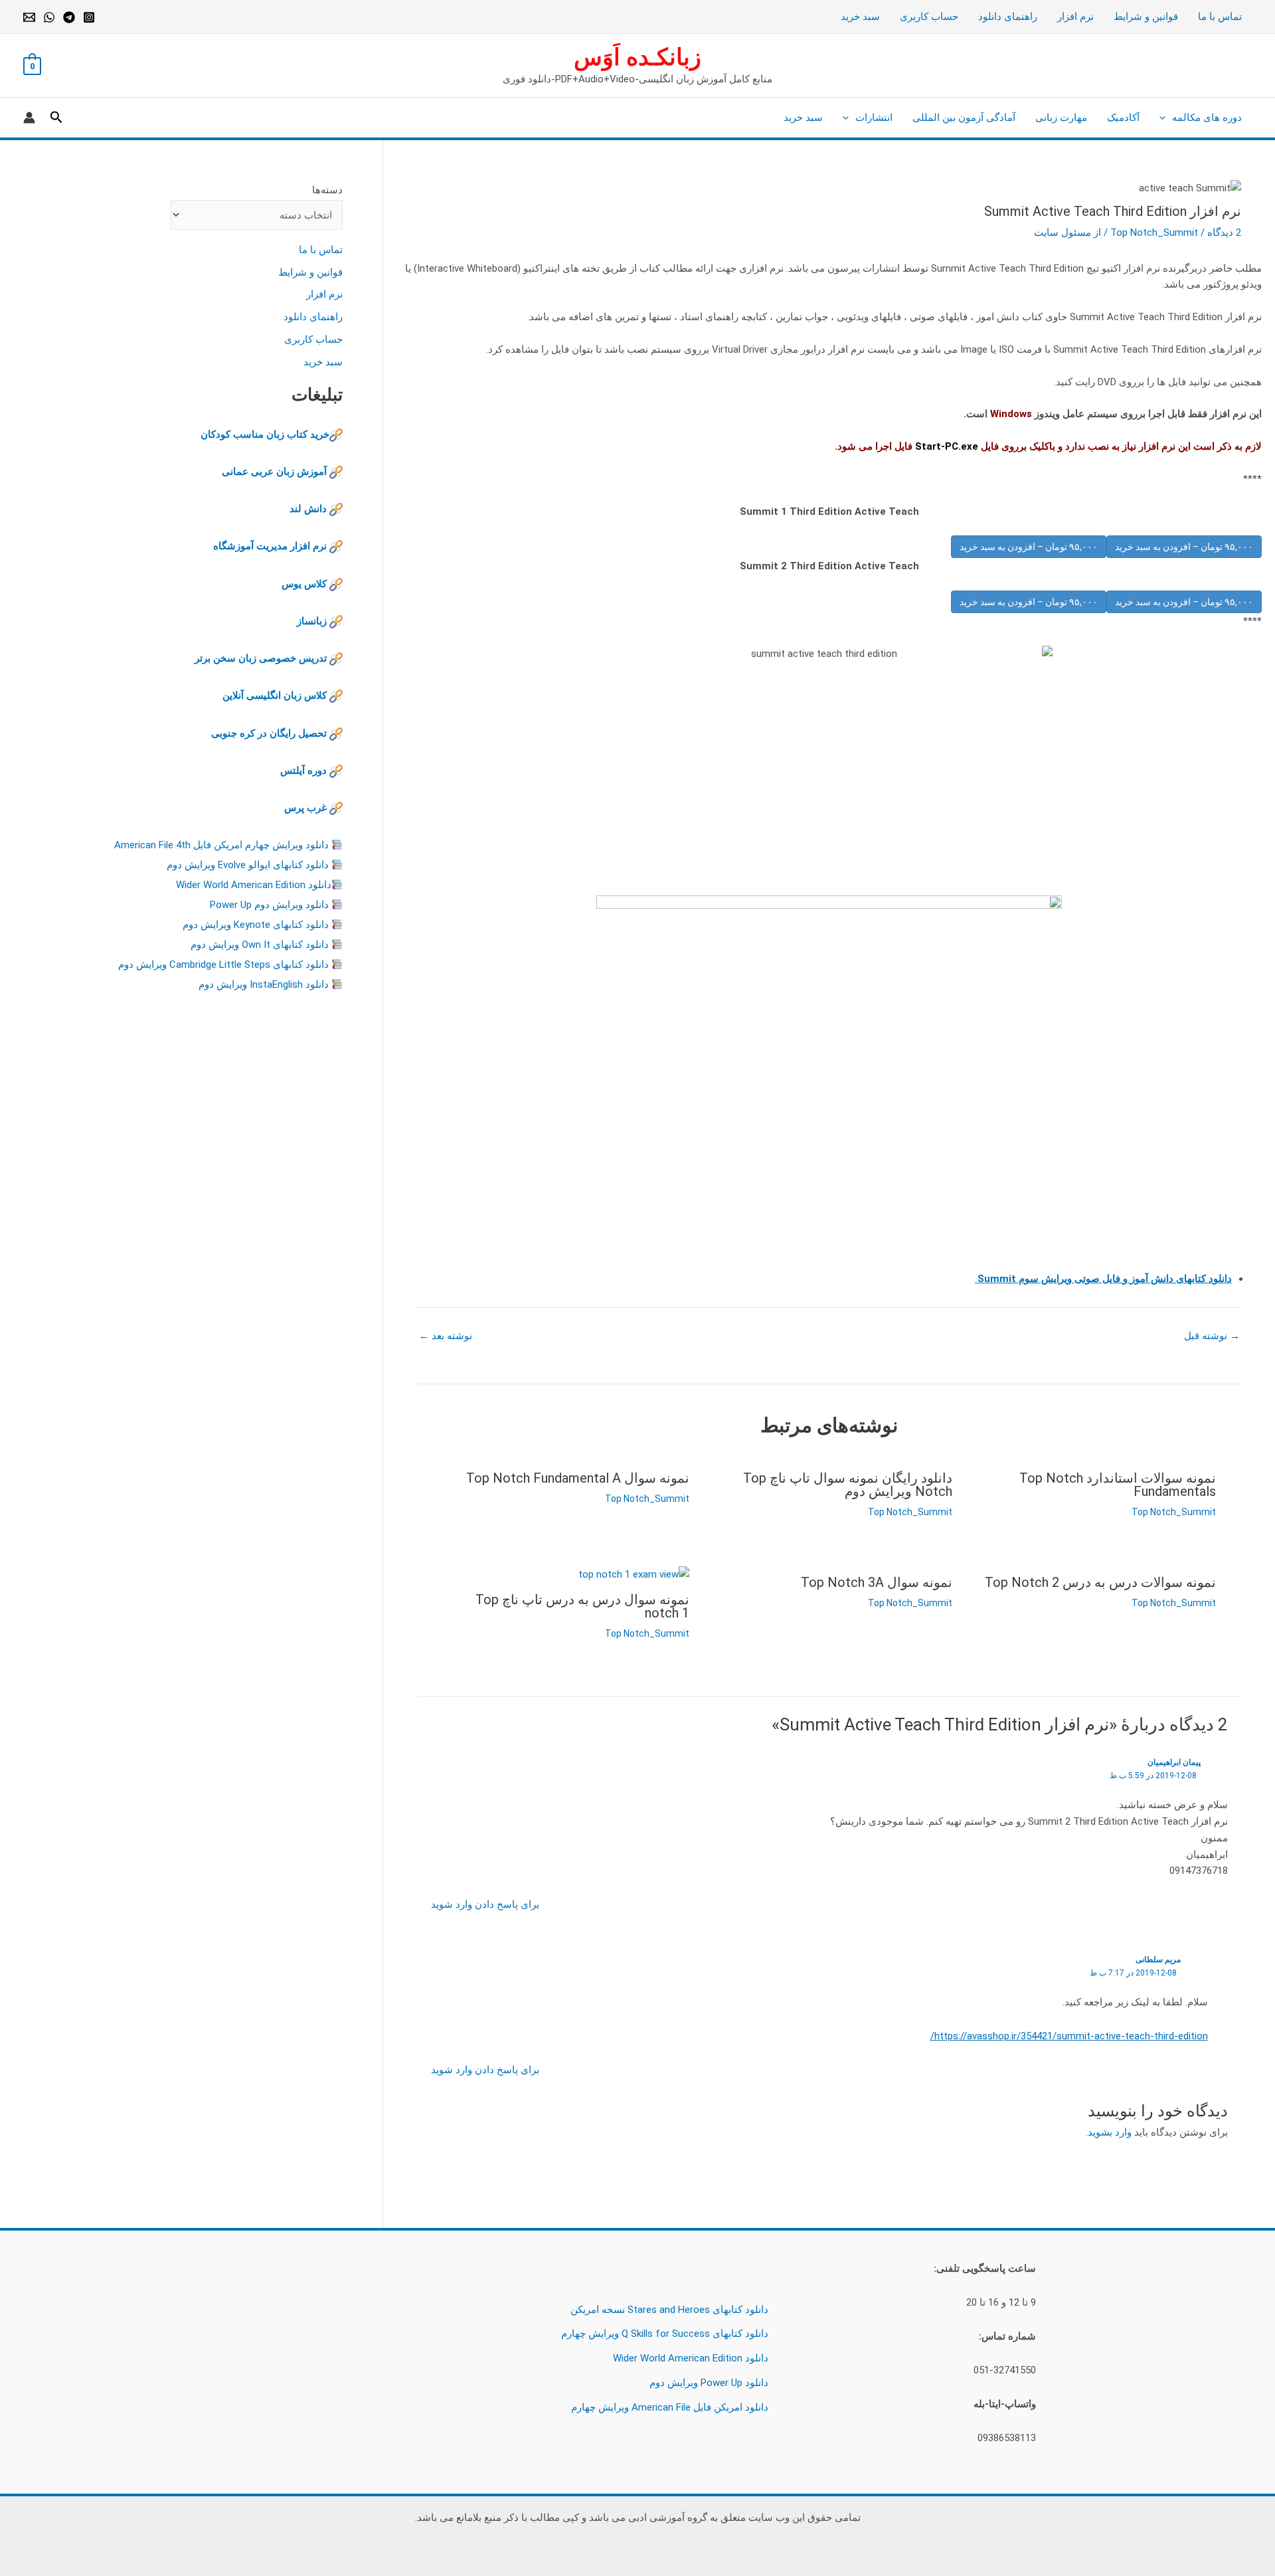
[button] (1166, 118)
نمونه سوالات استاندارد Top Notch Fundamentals (1118, 1485)
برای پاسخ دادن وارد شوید (485, 1904)
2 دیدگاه (1224, 232)
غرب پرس (305, 808)
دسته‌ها (327, 190)
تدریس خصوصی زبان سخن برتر (261, 658)
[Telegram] (69, 17)
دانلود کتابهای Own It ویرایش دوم (260, 945)
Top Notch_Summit (1154, 232)
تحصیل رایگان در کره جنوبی (269, 733)
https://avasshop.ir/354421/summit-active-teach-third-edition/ (1069, 2036)
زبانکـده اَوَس (637, 57)
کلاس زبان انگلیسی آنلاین (275, 695)
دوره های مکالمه (1207, 118)
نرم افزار (1075, 17)
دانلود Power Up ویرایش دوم (709, 2383)
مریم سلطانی (1158, 1960)
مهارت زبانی (1061, 118)
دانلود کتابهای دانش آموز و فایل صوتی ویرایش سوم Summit (1103, 1279)
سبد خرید (860, 17)
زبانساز (312, 621)
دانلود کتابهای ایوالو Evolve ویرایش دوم (248, 865)
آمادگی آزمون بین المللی (964, 118)
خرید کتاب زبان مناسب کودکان (265, 434)
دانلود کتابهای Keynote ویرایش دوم (256, 925)
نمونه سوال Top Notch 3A (877, 1582)
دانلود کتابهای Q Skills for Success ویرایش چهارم (665, 2334)
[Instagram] (89, 17)
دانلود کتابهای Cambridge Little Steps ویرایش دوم (223, 965)
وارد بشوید (1110, 2132)
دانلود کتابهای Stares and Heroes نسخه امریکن (669, 2310)
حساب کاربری (929, 17)
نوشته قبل (1212, 1336)
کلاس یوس (305, 584)
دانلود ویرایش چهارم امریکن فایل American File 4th (221, 845)
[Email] (29, 17)
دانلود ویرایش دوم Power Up (269, 905)
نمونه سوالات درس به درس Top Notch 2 (1100, 1582)
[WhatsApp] (49, 17)
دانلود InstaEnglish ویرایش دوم (264, 984)
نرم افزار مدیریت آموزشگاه (270, 546)
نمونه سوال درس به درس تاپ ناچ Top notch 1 (582, 1606)
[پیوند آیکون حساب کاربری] (29, 118)
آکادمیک (1123, 118)
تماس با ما (1220, 17)
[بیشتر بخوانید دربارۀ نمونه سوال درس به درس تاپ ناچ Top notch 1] (634, 1574)
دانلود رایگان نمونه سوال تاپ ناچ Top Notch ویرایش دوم (848, 1485)
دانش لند (308, 509)
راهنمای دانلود (1008, 17)
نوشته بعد (446, 1336)
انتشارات (874, 118)
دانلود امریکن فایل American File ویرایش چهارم (670, 2407)
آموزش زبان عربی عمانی (274, 472)
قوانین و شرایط (1146, 17)
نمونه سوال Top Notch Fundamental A (578, 1478)
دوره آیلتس (303, 771)
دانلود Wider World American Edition (254, 885)
